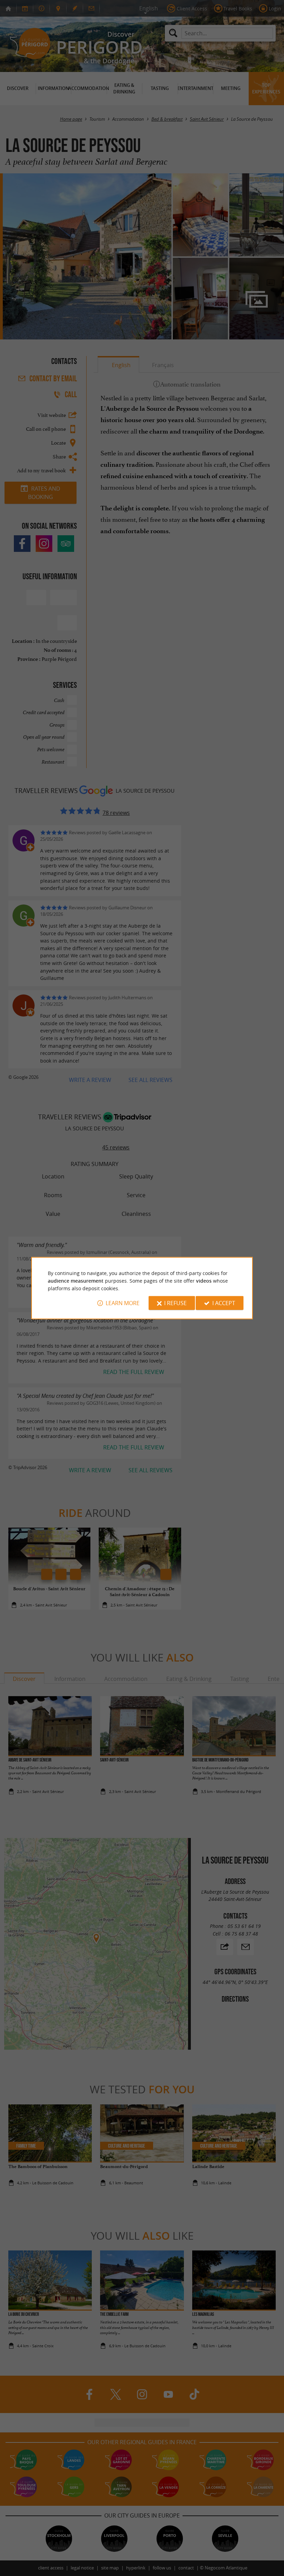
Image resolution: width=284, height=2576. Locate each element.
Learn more (123, 1303)
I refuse (175, 1303)
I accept (224, 1303)
